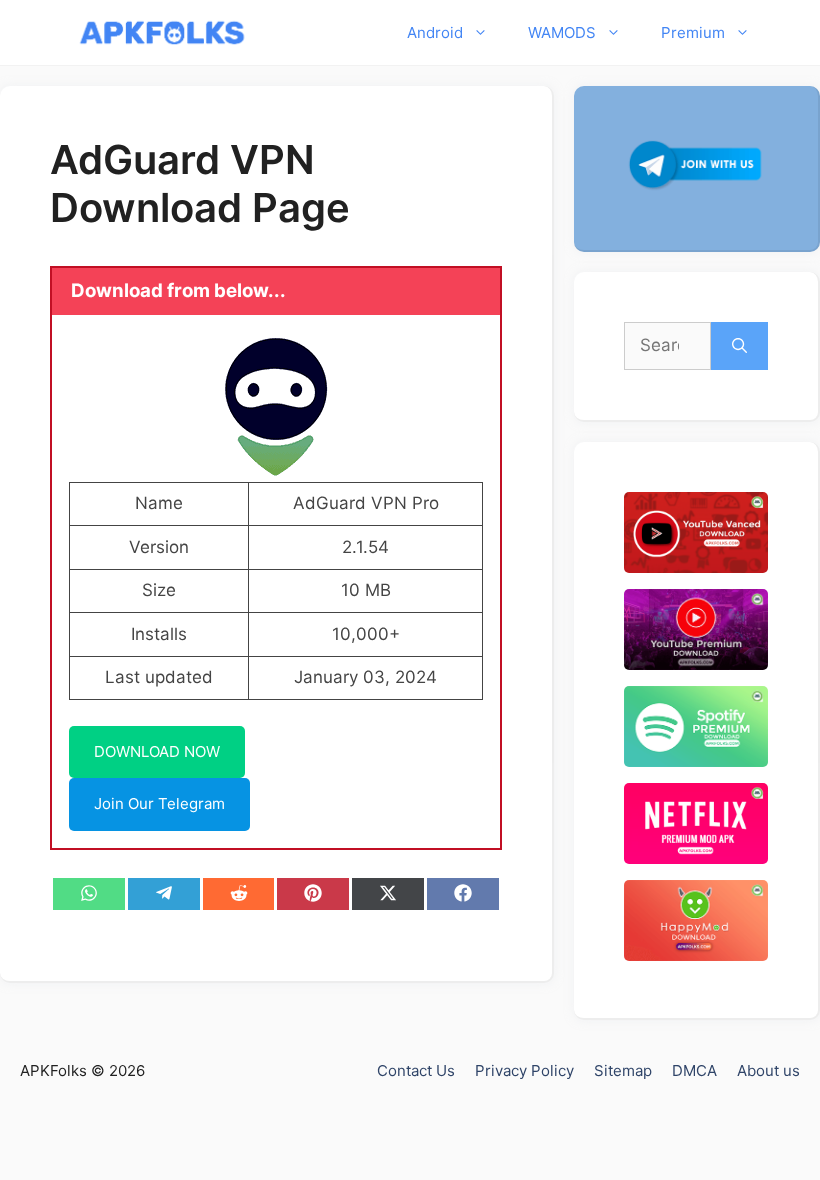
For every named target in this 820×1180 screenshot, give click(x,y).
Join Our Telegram (159, 803)
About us (768, 1070)
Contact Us (416, 1070)
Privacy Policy (524, 1070)
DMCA (694, 1070)
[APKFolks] (162, 32)
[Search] (739, 346)
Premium (693, 32)
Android (435, 32)
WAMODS (562, 32)
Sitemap (623, 1070)
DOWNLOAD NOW (157, 751)
